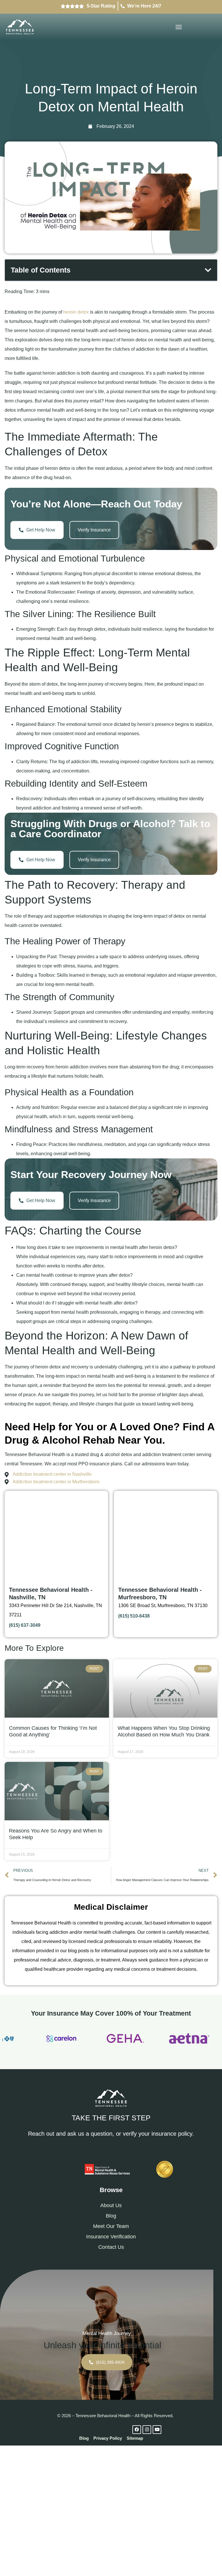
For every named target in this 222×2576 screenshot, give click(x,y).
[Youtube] (157, 2430)
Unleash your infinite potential (102, 2345)
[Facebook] (137, 2430)
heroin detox (76, 312)
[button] (179, 27)
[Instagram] (147, 2430)
